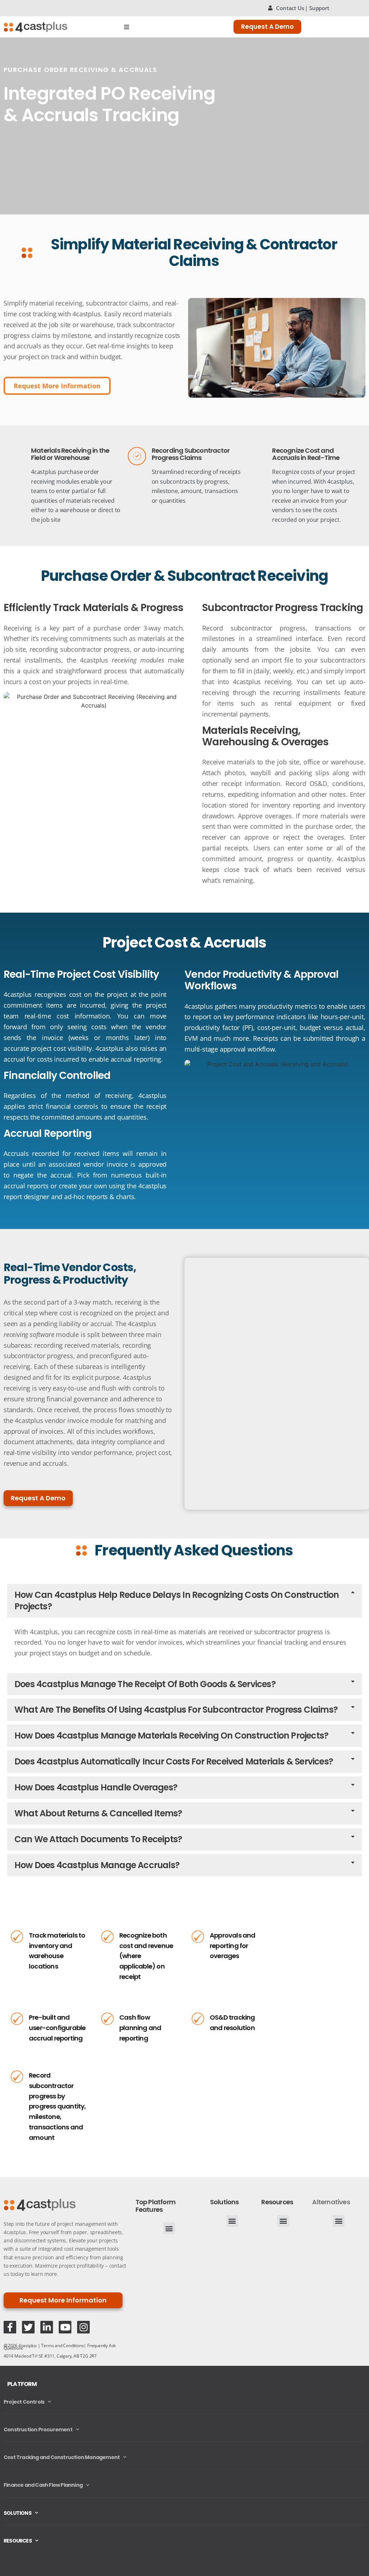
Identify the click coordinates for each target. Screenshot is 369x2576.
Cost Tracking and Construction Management (62, 2457)
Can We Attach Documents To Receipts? (98, 1839)
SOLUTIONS (17, 2513)
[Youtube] (65, 2327)
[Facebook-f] (10, 2327)
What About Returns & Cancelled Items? (98, 1813)
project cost (153, 1452)
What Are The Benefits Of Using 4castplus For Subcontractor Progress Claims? (176, 1710)
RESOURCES (18, 2541)
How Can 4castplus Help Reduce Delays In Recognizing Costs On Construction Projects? (177, 1601)
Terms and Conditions (62, 2345)
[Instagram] (83, 2327)
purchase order (78, 472)
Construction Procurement (38, 2430)
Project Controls (24, 2402)
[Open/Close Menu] (126, 27)
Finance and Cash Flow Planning (43, 2485)
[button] (184, 1601)
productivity (275, 1006)
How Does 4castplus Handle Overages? (96, 1787)
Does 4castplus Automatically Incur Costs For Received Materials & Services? (174, 1761)
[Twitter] (28, 2327)
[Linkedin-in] (47, 2327)
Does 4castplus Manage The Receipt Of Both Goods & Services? (145, 1684)
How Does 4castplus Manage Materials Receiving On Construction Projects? (171, 1736)
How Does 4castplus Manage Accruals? (97, 1865)
